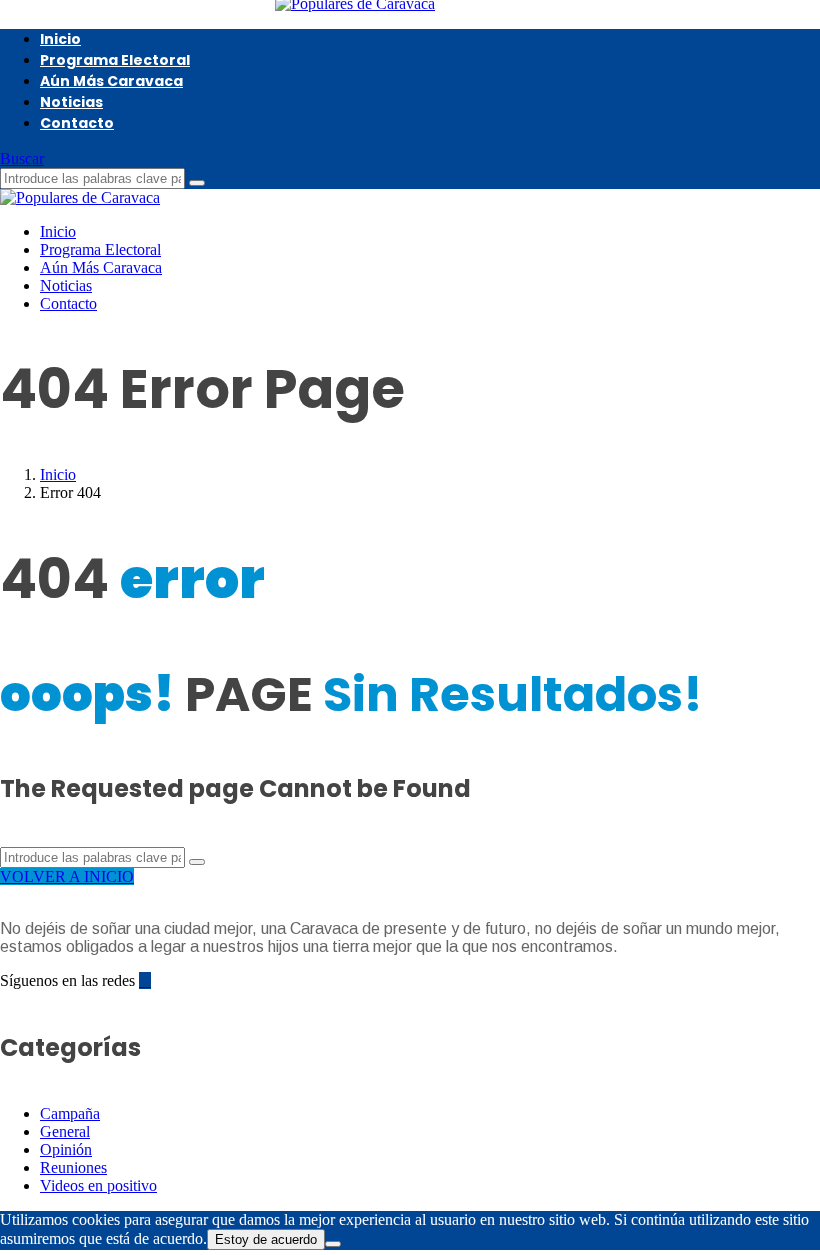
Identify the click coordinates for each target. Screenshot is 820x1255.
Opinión (66, 1149)
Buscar (22, 158)
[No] (333, 1244)
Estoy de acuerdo (266, 1239)
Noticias (71, 102)
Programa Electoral (115, 60)
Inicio (60, 39)
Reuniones (73, 1167)
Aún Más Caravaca (111, 81)
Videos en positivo (98, 1185)
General (65, 1131)
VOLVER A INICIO (67, 876)
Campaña (70, 1113)
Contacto (77, 123)
